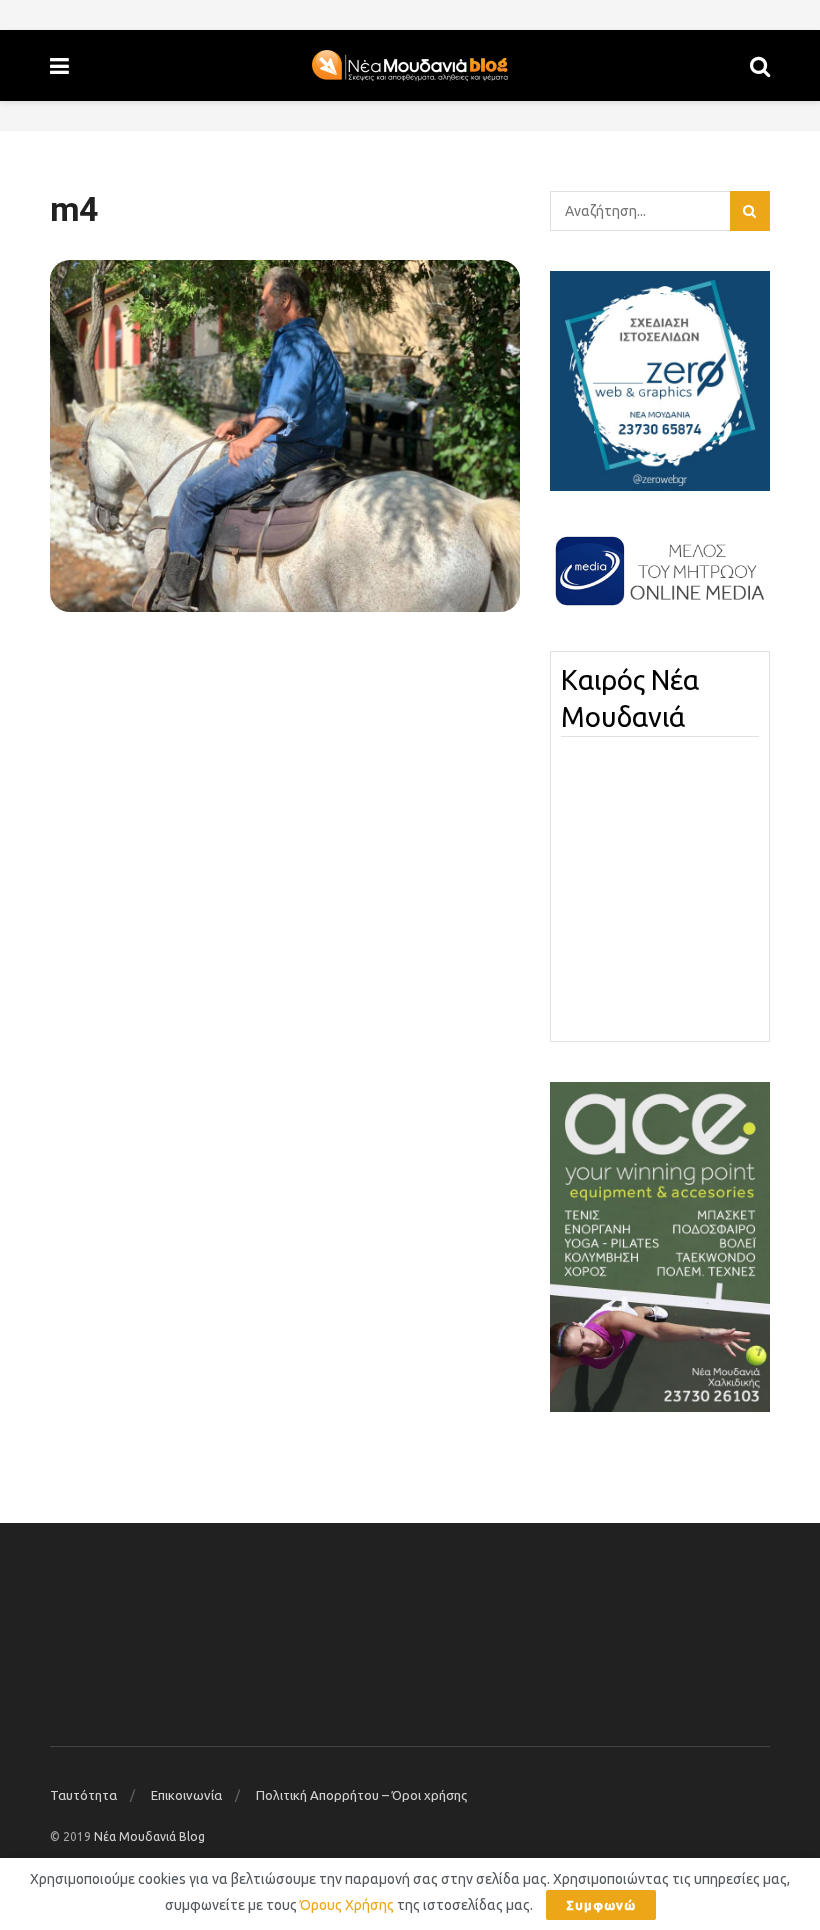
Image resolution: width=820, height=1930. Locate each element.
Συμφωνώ (601, 1905)
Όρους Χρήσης (347, 1905)
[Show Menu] (59, 65)
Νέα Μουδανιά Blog (149, 1836)
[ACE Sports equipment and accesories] (660, 1246)
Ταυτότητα (83, 1795)
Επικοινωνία (186, 1795)
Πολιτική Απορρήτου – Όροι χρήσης (361, 1795)
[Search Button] (760, 65)
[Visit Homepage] (410, 66)
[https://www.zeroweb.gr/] (660, 380)
